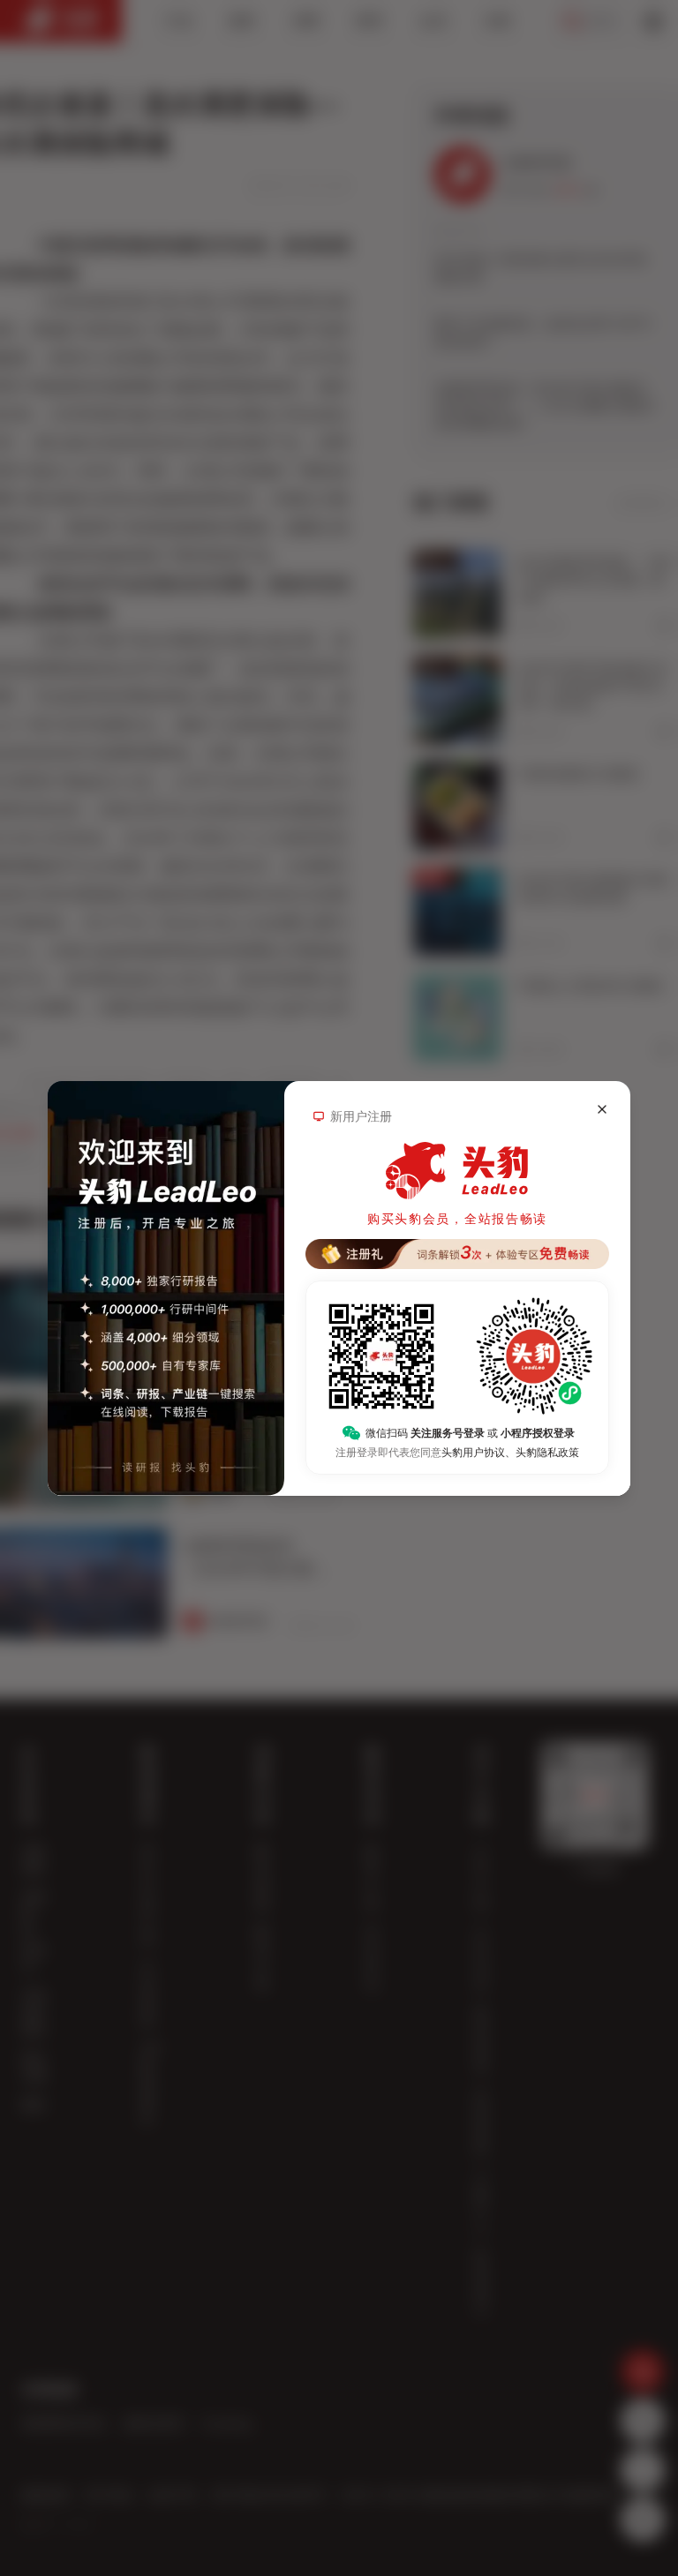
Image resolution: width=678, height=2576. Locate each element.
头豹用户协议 (473, 1453)
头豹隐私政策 (547, 1453)
